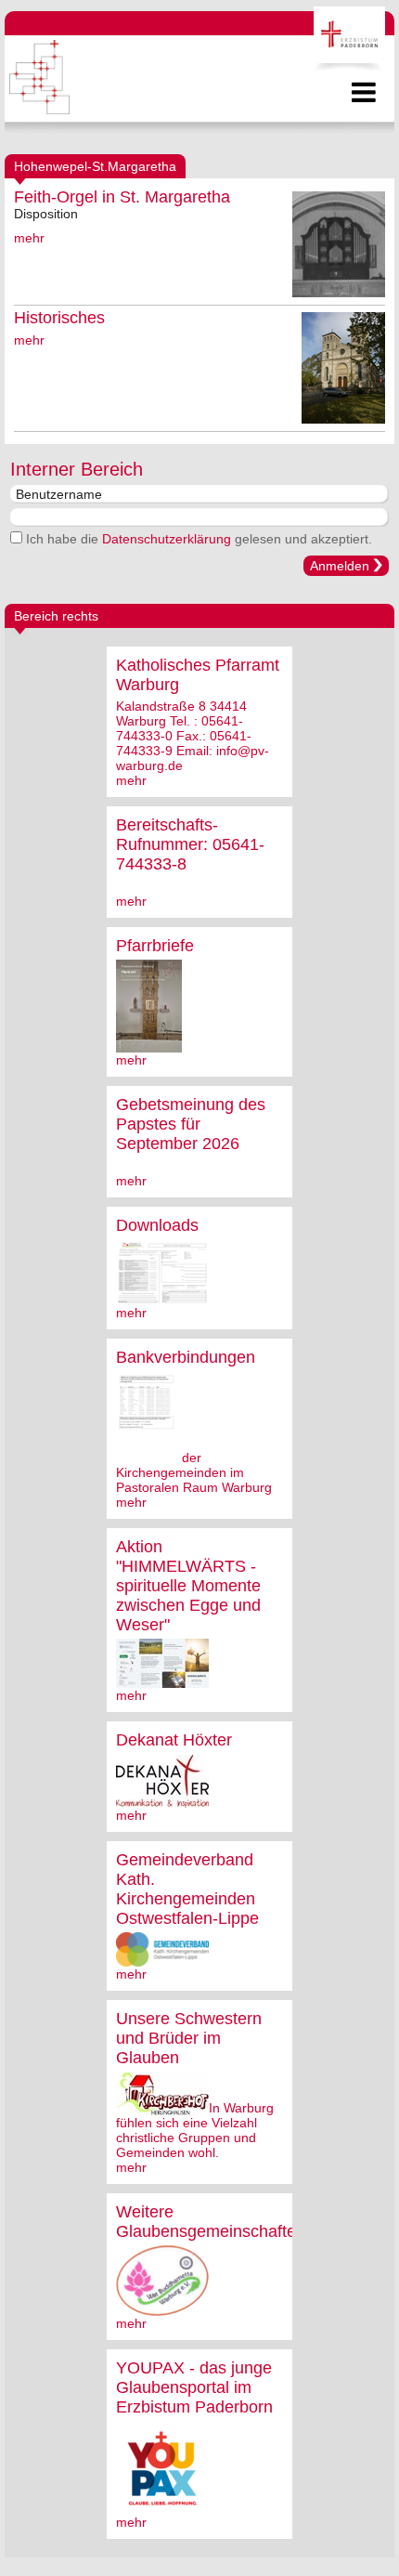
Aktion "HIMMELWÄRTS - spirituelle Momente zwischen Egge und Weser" (188, 1586)
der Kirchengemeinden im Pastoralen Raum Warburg (194, 1472)
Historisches (59, 318)
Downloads (157, 1225)
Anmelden (340, 566)
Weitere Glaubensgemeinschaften (211, 2222)
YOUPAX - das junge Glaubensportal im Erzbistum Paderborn (194, 2387)
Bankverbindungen (186, 1357)
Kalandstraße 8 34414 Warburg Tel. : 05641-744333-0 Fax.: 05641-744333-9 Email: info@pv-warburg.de (193, 736)
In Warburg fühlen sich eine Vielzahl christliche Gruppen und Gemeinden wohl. (195, 2130)
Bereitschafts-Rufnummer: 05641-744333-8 (190, 844)
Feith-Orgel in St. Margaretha (122, 197)
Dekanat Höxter (174, 1740)
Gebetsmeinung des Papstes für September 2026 (191, 1124)
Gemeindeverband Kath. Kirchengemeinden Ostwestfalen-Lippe (187, 1889)
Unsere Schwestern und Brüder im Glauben (189, 2038)
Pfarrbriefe (155, 946)
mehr (29, 238)
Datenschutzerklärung (167, 539)
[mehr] (149, 1045)
